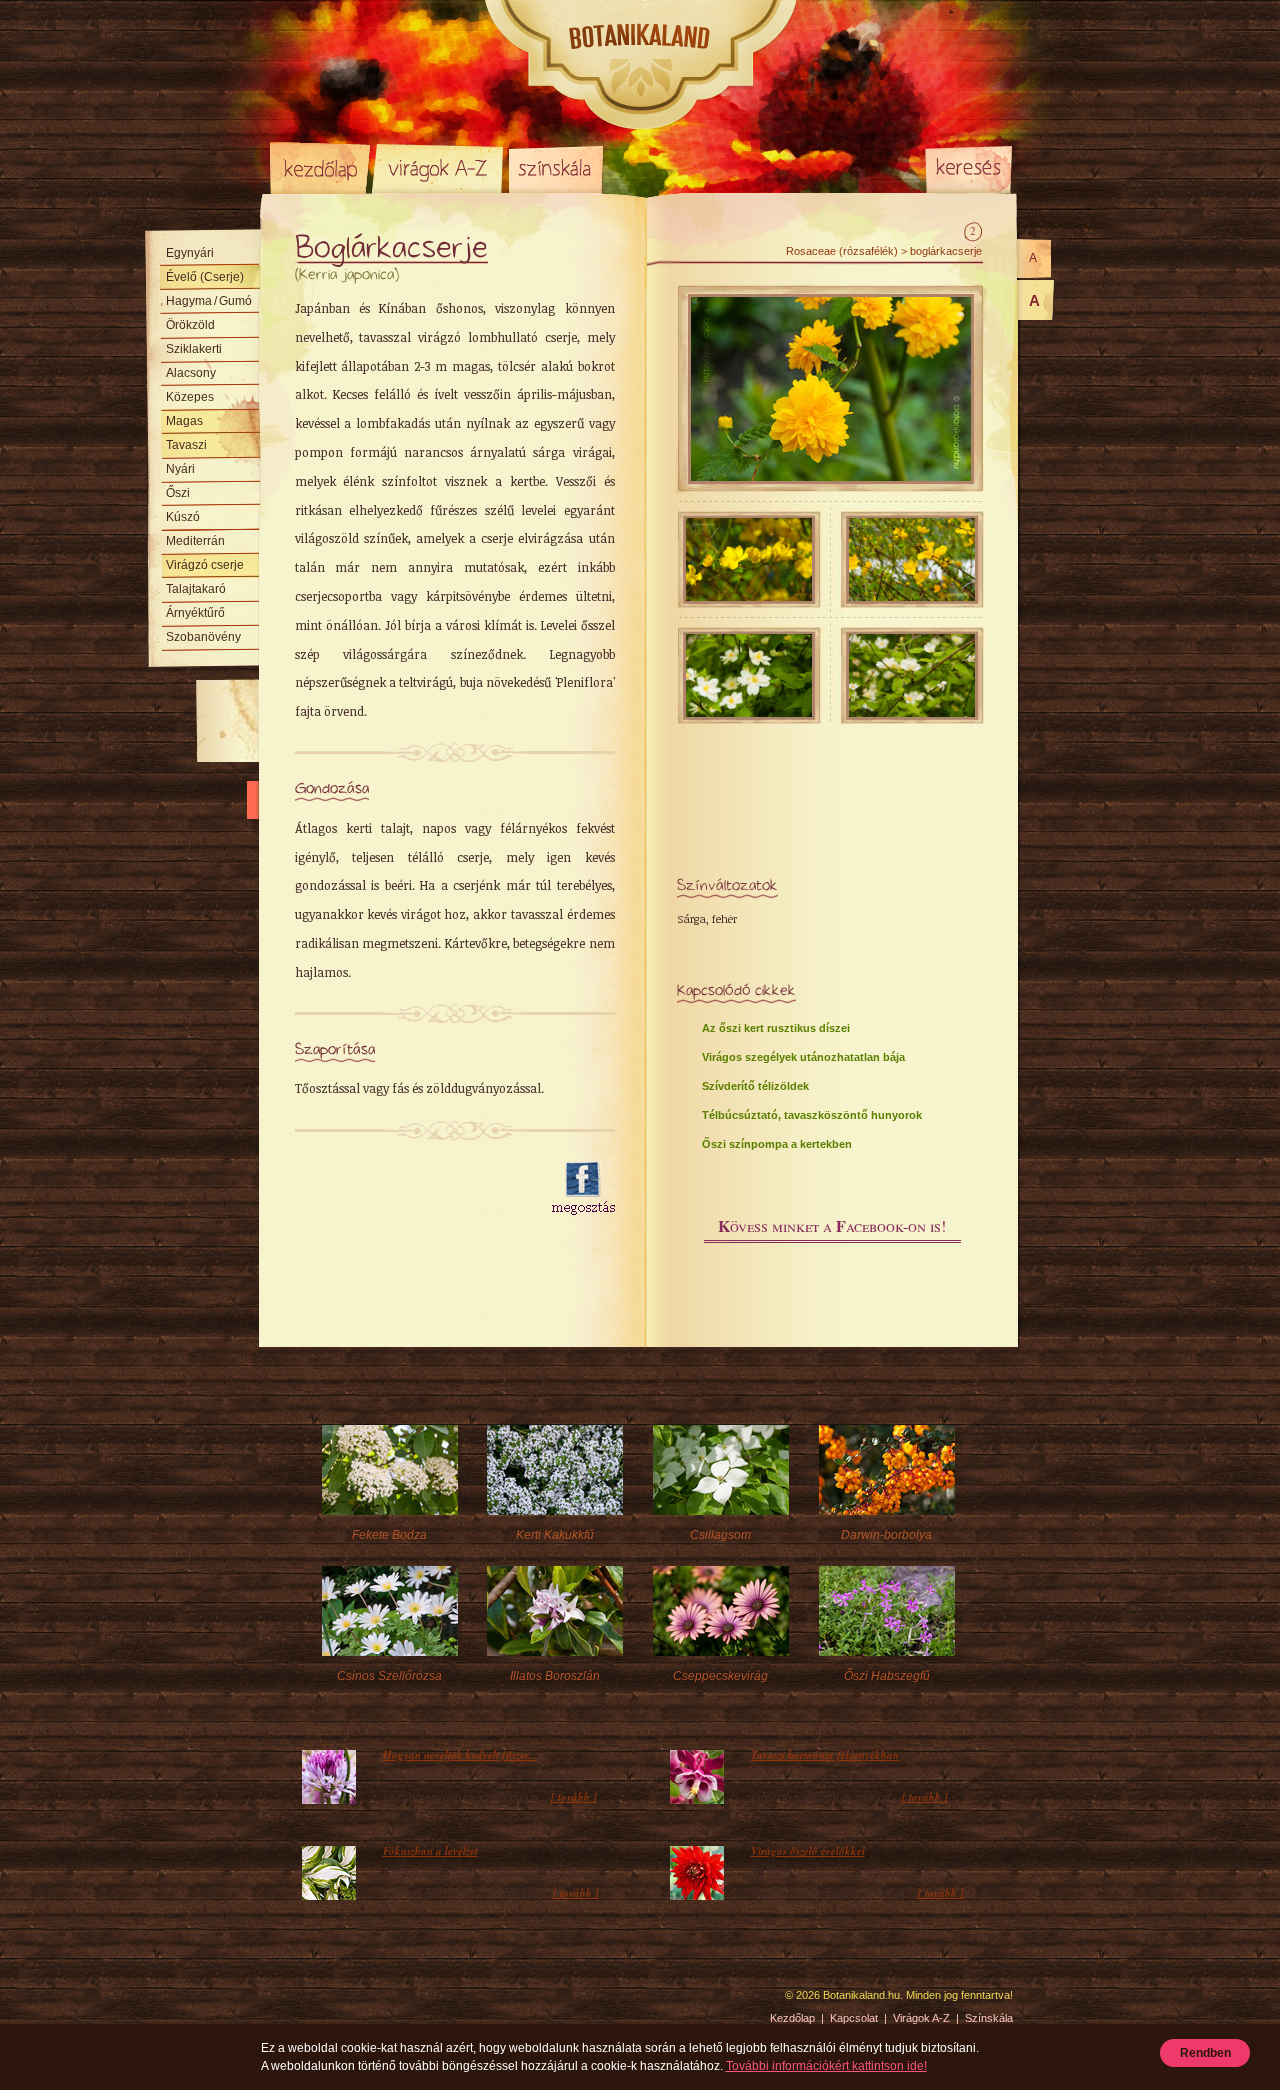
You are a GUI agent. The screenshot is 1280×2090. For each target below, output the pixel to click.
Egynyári (190, 253)
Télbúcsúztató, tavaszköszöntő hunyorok (812, 1115)
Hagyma (209, 301)
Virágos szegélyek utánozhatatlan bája (803, 1057)
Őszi (178, 493)
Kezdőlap (320, 168)
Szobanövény (203, 637)
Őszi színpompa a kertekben (777, 1144)
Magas (184, 421)
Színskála (555, 168)
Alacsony (191, 373)
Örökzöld (190, 325)
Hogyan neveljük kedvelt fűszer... (460, 1755)
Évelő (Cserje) (205, 277)
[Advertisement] (412, 1189)
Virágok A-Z (439, 168)
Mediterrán (195, 541)
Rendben (1205, 2053)
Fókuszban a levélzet (430, 1851)
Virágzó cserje (205, 565)
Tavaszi (186, 445)
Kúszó (183, 517)
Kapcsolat (854, 2018)
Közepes (190, 397)
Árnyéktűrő (195, 613)
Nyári (180, 469)
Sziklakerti (194, 349)
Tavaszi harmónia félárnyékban (825, 1755)
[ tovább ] (574, 1797)
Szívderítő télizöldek (755, 1086)
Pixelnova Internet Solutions (317, 2002)
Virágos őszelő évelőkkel (808, 1851)
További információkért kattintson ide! (826, 2066)
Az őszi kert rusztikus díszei (776, 1028)
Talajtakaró (196, 589)
